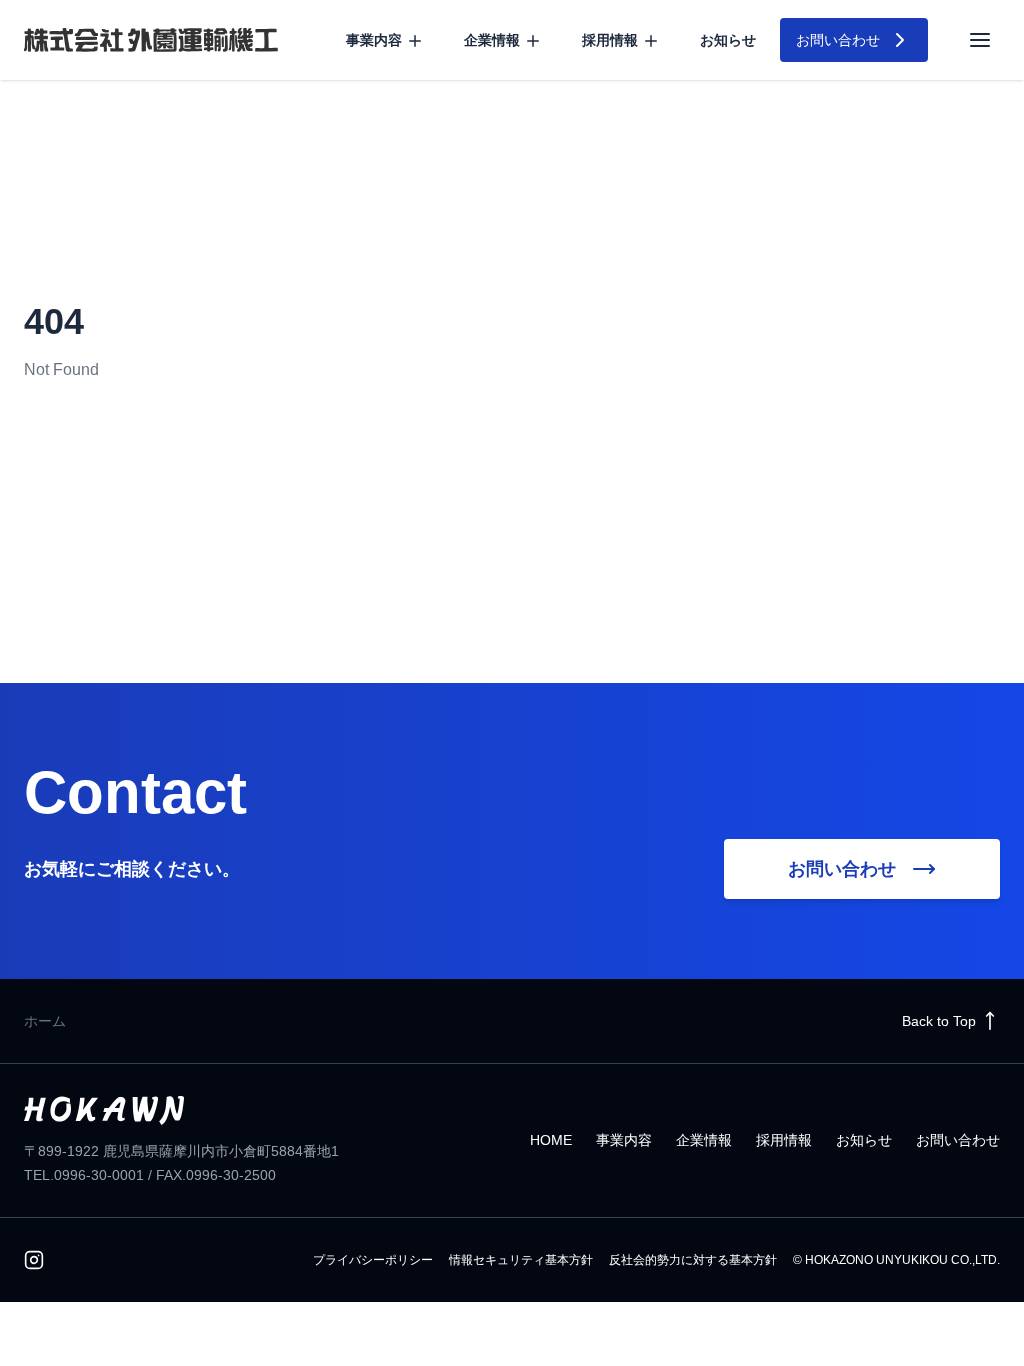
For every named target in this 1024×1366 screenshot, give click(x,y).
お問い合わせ (958, 1140)
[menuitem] (385, 40)
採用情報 (784, 1140)
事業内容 (624, 1140)
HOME (551, 1140)
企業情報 (704, 1140)
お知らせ (728, 40)
